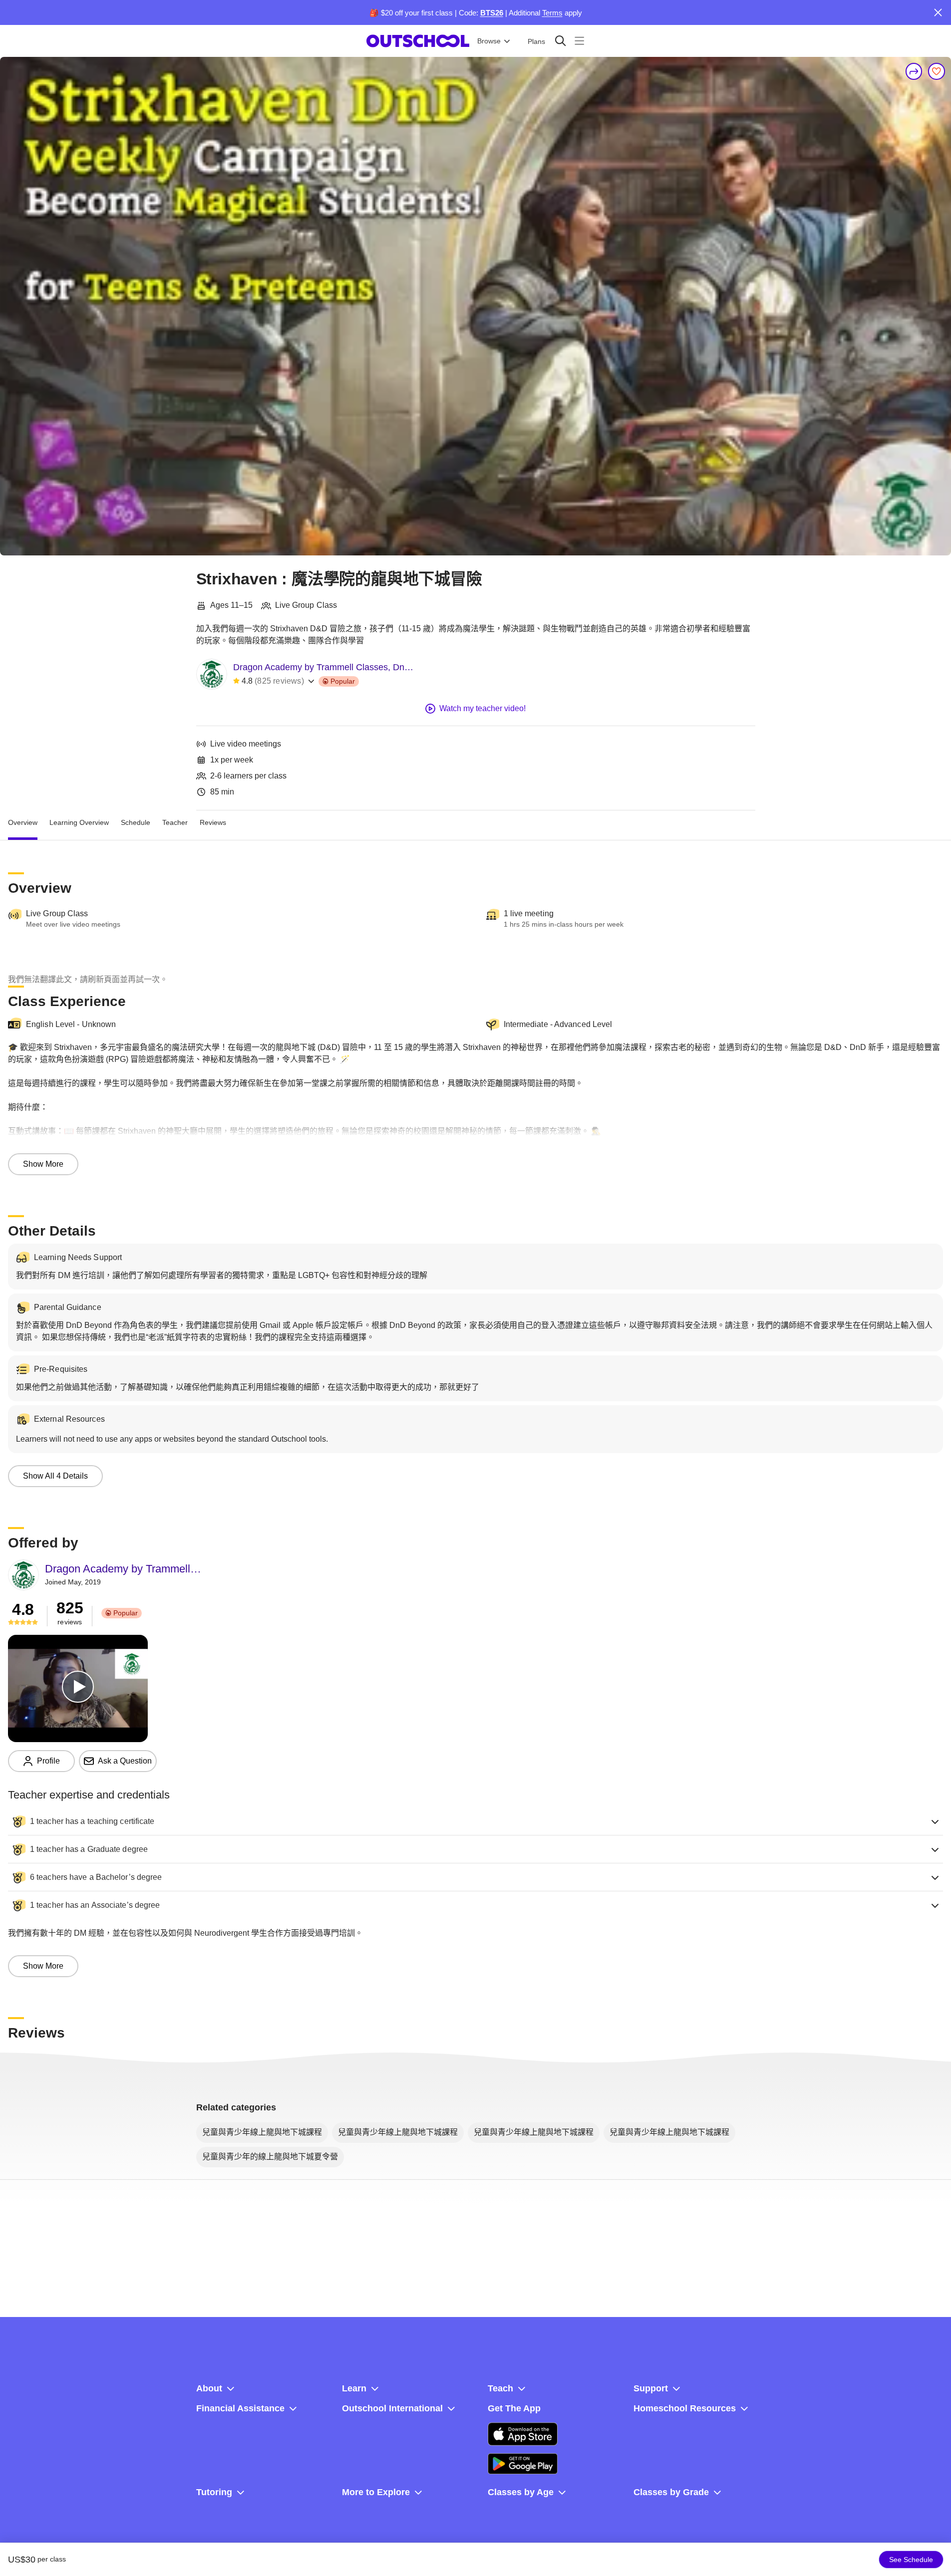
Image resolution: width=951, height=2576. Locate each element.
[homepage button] (418, 41)
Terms (552, 13)
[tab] (23, 822)
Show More (43, 1164)
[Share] (914, 71)
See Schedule (911, 2560)
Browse (489, 41)
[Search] (560, 41)
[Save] (937, 71)
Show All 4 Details (55, 1476)
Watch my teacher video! (482, 708)
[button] (475, 1821)
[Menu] (579, 41)
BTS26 (492, 13)
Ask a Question (125, 1761)
